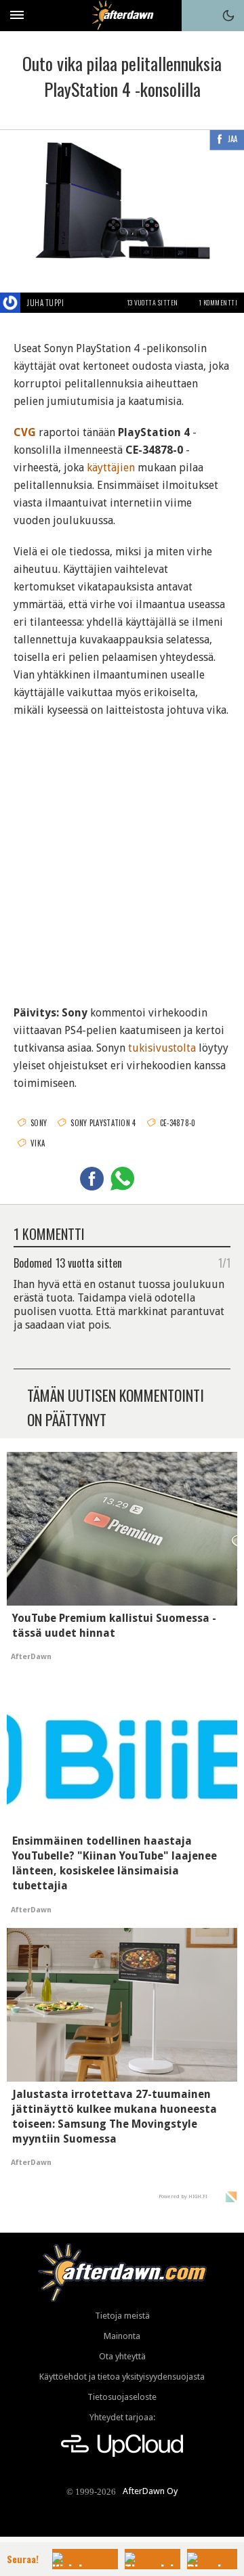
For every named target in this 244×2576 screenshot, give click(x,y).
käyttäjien (111, 468)
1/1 (224, 1262)
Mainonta (122, 2336)
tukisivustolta (162, 1048)
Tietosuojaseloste (122, 2397)
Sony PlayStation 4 (103, 1123)
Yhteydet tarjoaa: (122, 2417)
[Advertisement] (122, 853)
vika (38, 1143)
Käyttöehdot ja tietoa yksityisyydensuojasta (122, 2377)
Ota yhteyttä (122, 2356)
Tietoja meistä (122, 2316)
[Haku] (197, 16)
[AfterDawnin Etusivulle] (122, 15)
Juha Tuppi (45, 303)
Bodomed (33, 1262)
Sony (39, 1123)
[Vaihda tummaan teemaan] (228, 16)
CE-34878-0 (178, 1123)
